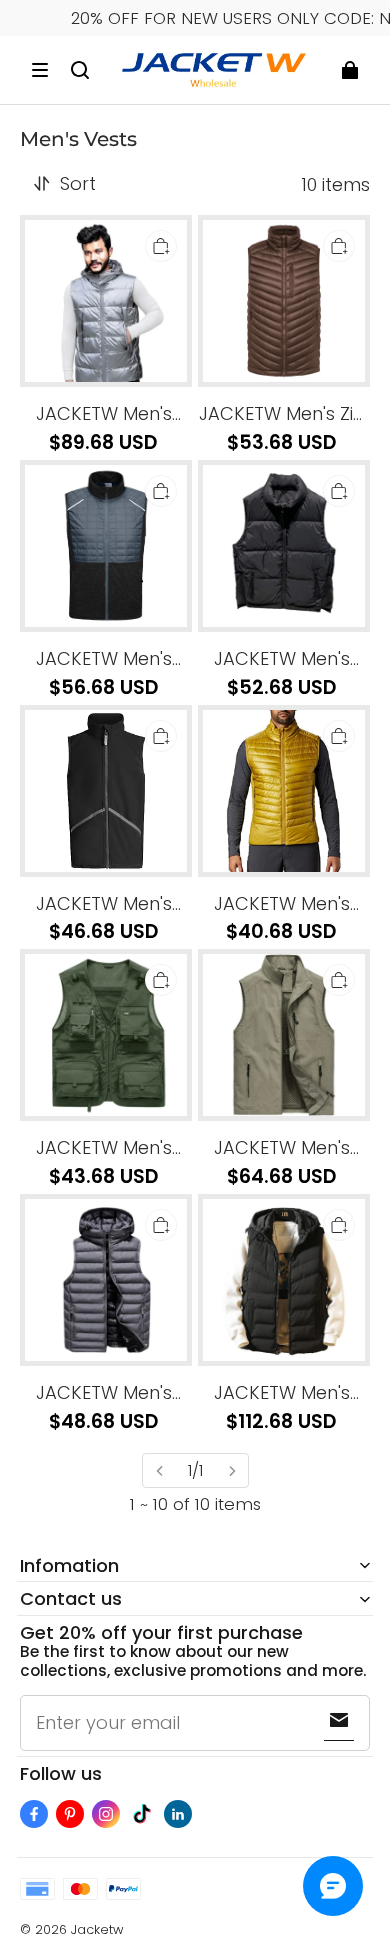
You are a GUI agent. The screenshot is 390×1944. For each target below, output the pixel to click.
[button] (40, 70)
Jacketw (97, 1929)
